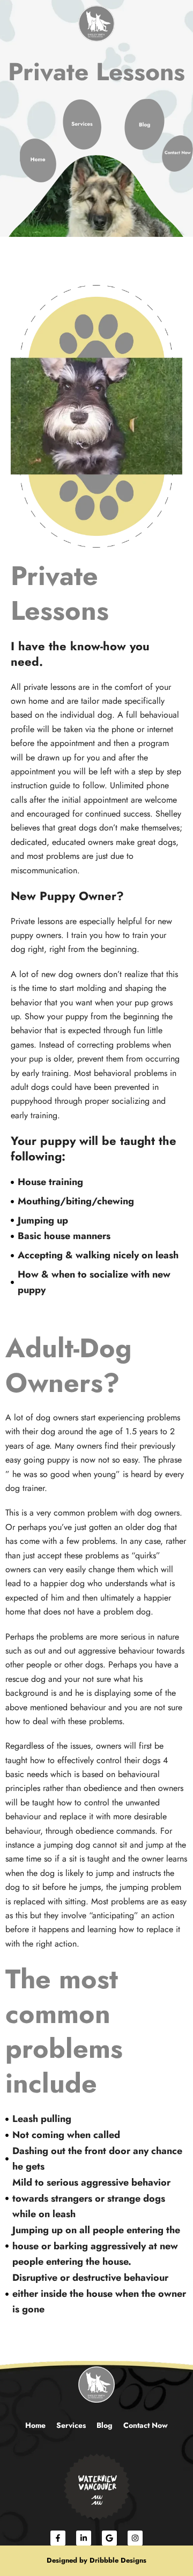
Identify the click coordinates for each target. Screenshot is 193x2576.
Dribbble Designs (118, 2560)
